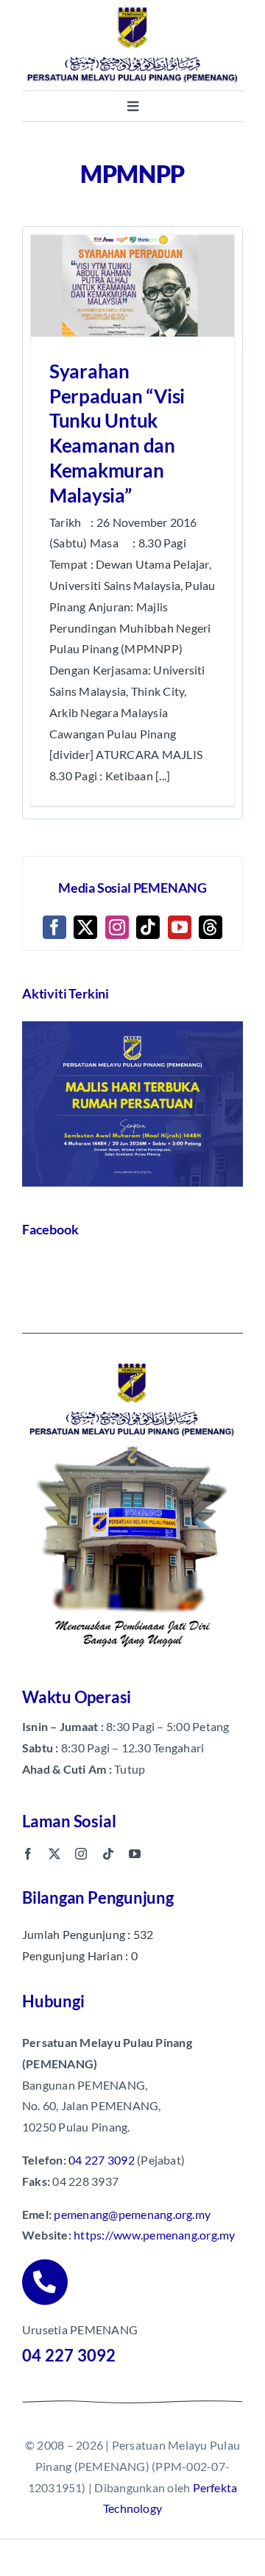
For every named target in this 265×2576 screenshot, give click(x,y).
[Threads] (211, 927)
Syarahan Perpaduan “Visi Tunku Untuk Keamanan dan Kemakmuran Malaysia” (117, 433)
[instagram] (81, 1854)
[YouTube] (180, 927)
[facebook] (28, 1854)
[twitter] (54, 1854)
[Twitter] (85, 927)
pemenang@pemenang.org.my (132, 2214)
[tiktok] (108, 1854)
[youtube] (135, 1854)
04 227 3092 (102, 2160)
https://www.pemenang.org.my (154, 2235)
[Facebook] (54, 927)
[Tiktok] (148, 927)
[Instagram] (117, 927)
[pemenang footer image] (132, 1361)
